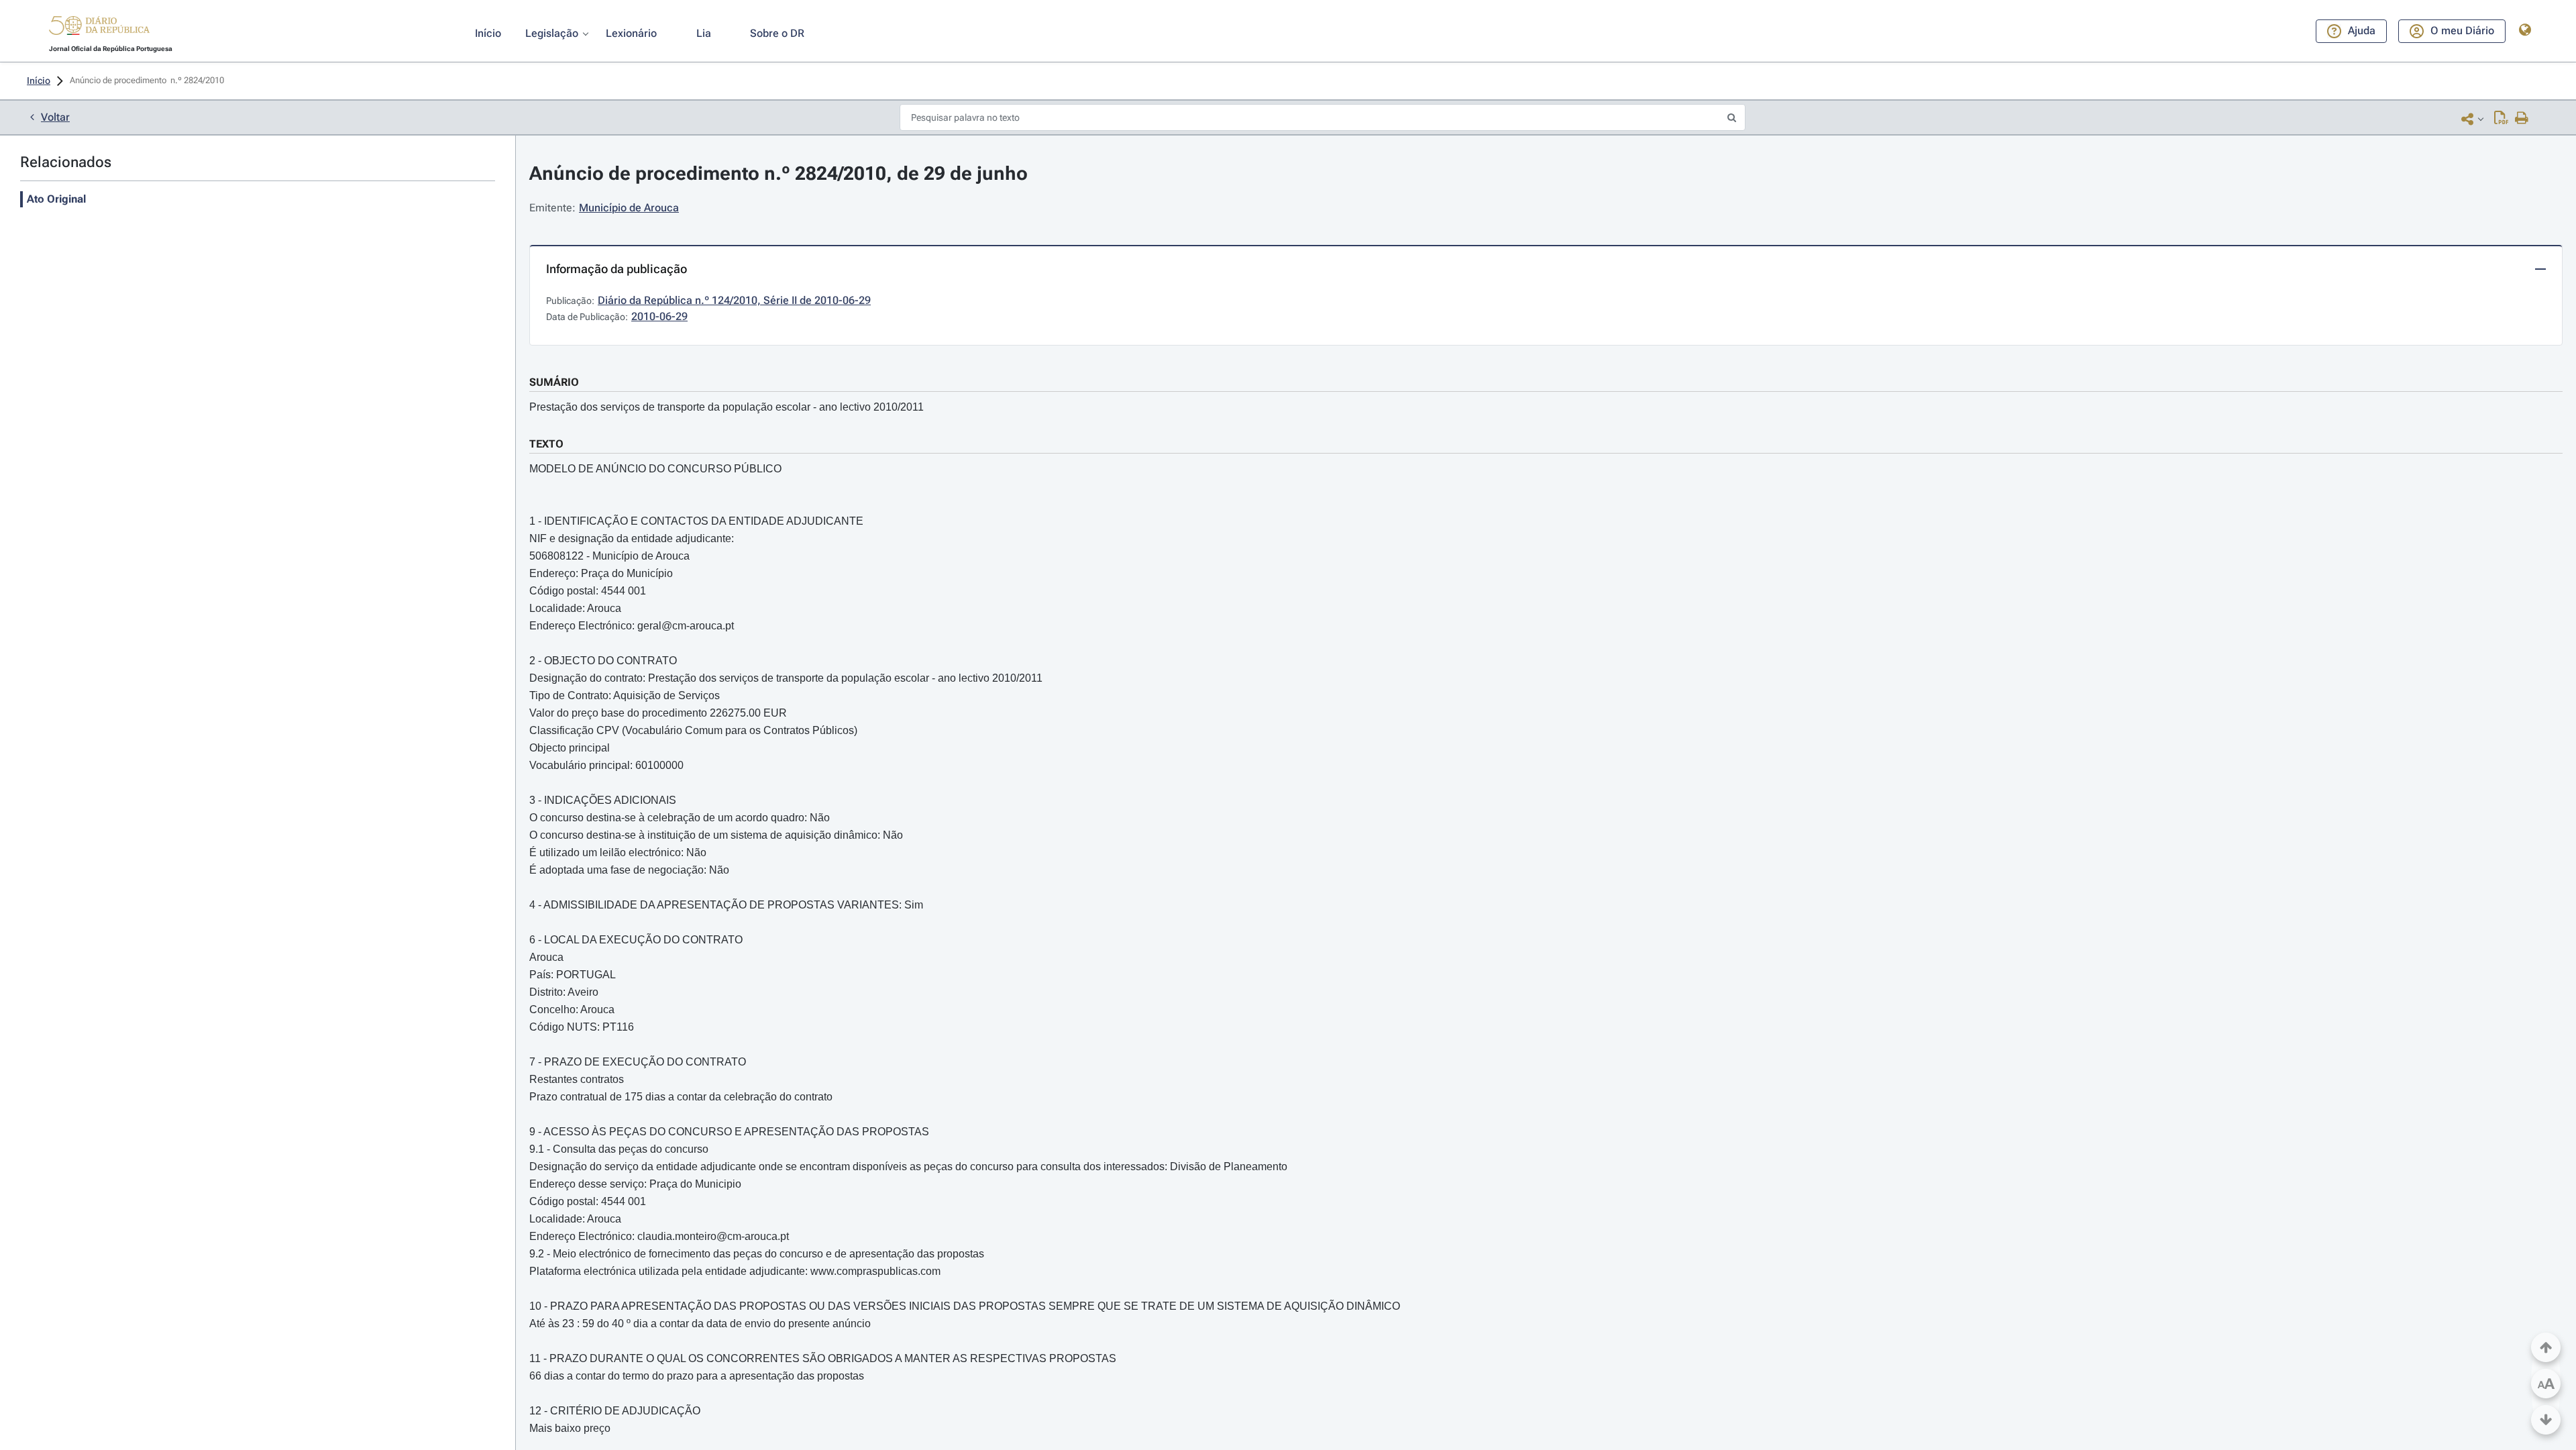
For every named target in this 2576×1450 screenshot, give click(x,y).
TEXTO (546, 444)
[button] (99, 28)
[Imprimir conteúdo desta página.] (2522, 119)
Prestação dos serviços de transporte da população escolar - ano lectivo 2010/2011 (727, 407)
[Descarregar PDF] (2501, 119)
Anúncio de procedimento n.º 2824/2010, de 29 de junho (779, 173)
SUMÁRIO (554, 382)
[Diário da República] (99, 29)
